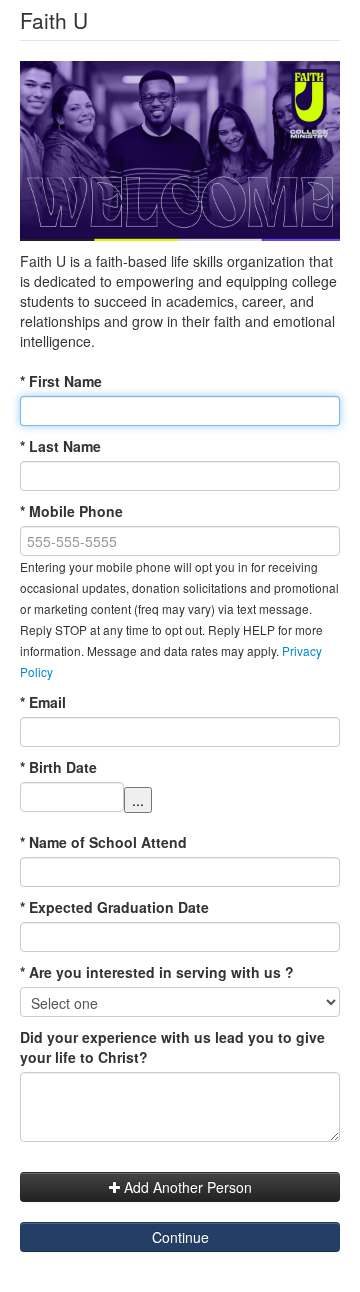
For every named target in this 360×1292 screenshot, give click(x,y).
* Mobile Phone (71, 511)
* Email (43, 702)
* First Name (61, 381)
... (138, 800)
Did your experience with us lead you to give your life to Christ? (172, 1047)
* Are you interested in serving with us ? (157, 972)
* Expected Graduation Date (114, 907)
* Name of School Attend (103, 842)
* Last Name (60, 446)
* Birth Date (58, 767)
